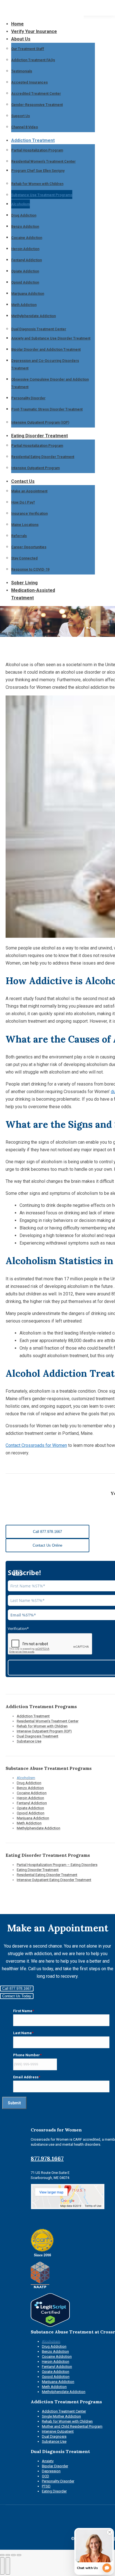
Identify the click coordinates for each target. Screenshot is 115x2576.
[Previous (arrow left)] (2, 2566)
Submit (14, 2103)
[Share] (8, 2555)
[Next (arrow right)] (8, 2566)
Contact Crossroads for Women (36, 1445)
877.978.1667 (47, 2158)
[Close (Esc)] (2, 2555)
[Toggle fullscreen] (13, 2555)
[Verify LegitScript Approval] (50, 2325)
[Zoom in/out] (19, 2555)
